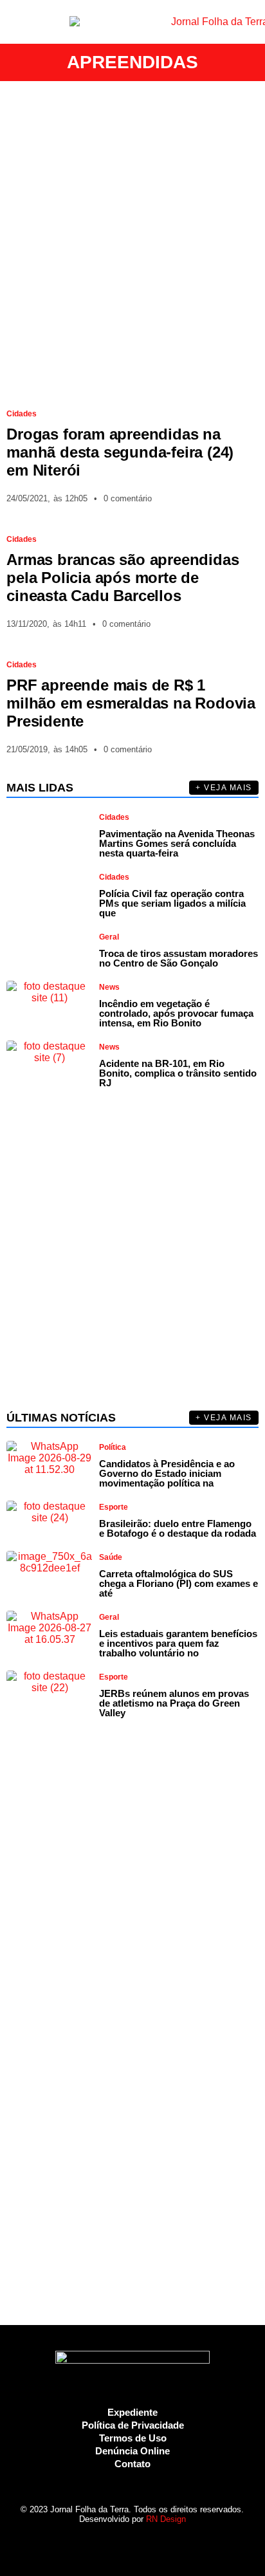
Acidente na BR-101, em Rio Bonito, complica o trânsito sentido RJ (178, 1073)
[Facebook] (76, 2543)
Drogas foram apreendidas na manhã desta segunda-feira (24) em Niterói (120, 452)
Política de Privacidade (133, 2425)
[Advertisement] (132, 239)
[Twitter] (121, 2543)
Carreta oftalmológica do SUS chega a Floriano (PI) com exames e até (178, 1583)
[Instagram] (99, 2543)
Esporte (114, 1507)
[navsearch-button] (249, 22)
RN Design (166, 2519)
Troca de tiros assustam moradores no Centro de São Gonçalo (178, 958)
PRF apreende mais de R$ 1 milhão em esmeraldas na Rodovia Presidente (131, 703)
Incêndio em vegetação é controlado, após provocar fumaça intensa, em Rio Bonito (176, 1013)
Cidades (22, 414)
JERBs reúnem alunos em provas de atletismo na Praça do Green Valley (174, 1703)
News (109, 987)
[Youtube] (144, 2543)
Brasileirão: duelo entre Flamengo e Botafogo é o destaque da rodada (178, 1528)
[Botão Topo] (189, 2543)
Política (113, 1447)
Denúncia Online (132, 2451)
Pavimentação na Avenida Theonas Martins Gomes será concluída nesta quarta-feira (177, 843)
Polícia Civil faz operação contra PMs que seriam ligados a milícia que (172, 903)
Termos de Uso (133, 2438)
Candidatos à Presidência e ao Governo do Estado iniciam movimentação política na (167, 1473)
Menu (16, 22)
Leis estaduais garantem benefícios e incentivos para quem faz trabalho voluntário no (178, 1643)
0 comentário (128, 498)
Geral (109, 937)
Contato (132, 2464)
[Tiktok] (166, 2543)
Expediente (132, 2412)
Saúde (111, 1557)
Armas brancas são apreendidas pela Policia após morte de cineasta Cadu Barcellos (123, 578)
